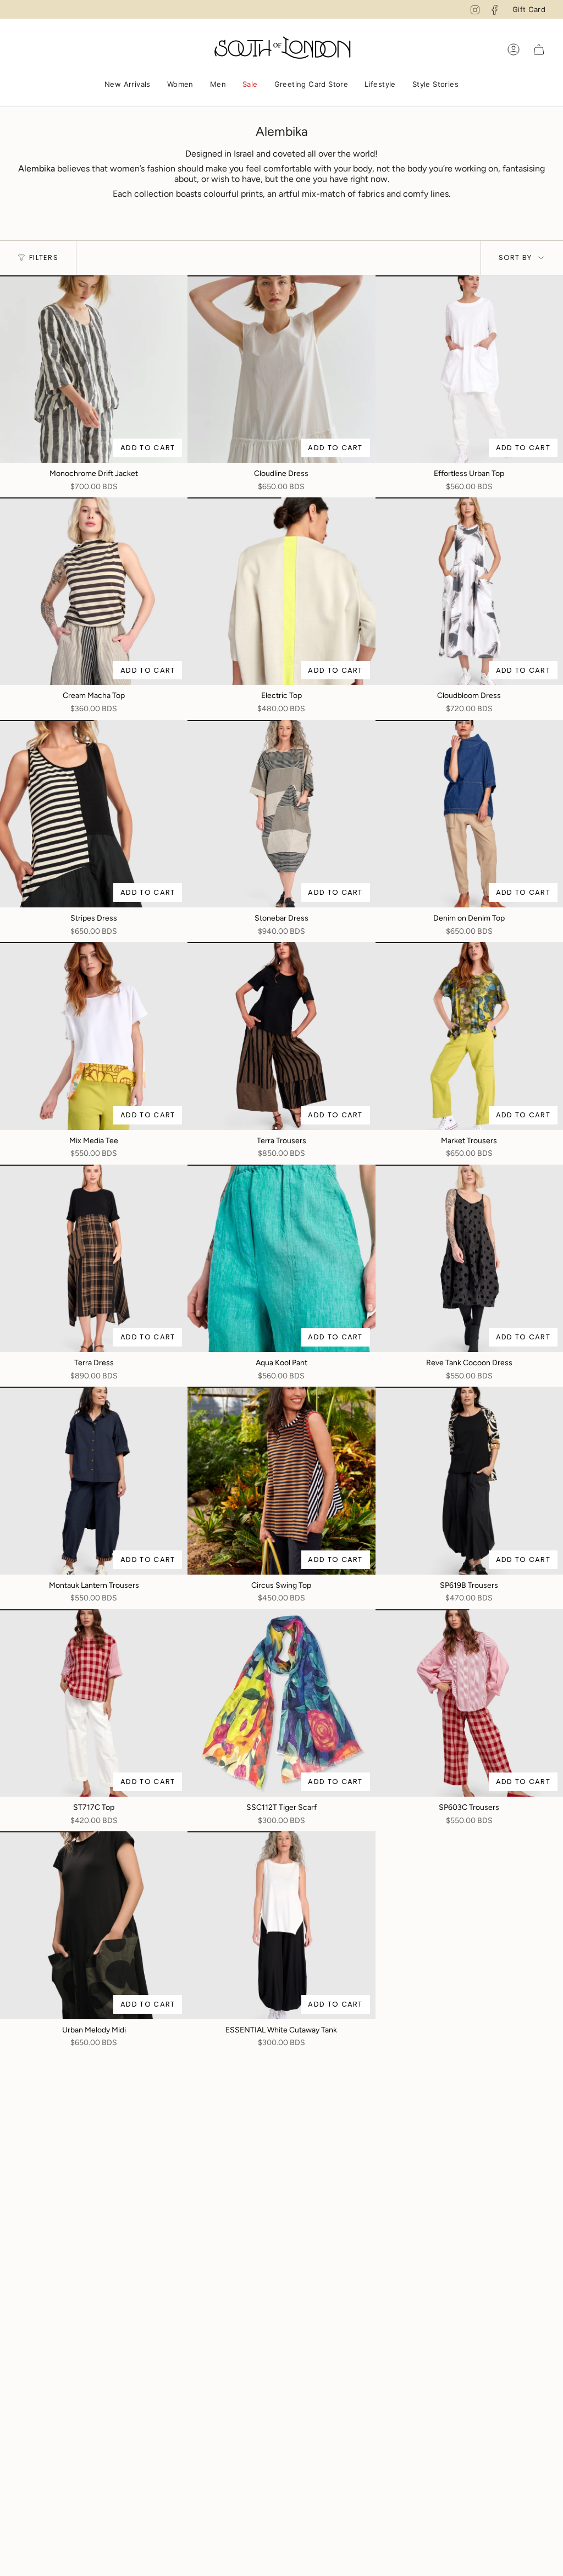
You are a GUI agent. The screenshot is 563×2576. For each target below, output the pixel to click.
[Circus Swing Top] (281, 1480)
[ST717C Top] (94, 1703)
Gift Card (529, 9)
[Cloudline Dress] (281, 369)
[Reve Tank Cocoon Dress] (469, 1258)
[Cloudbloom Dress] (469, 591)
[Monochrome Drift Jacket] (94, 369)
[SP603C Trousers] (469, 1703)
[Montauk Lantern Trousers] (94, 1480)
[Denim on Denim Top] (469, 814)
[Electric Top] (281, 591)
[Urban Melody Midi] (94, 1925)
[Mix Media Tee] (94, 1036)
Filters (44, 257)
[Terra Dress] (94, 1258)
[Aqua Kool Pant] (281, 1258)
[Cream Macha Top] (94, 591)
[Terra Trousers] (281, 1036)
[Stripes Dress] (94, 814)
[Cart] (539, 49)
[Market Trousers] (469, 1036)
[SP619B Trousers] (469, 1480)
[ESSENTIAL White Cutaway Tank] (281, 1925)
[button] (128, 85)
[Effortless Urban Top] (469, 369)
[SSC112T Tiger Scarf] (281, 1703)
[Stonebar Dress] (281, 814)
